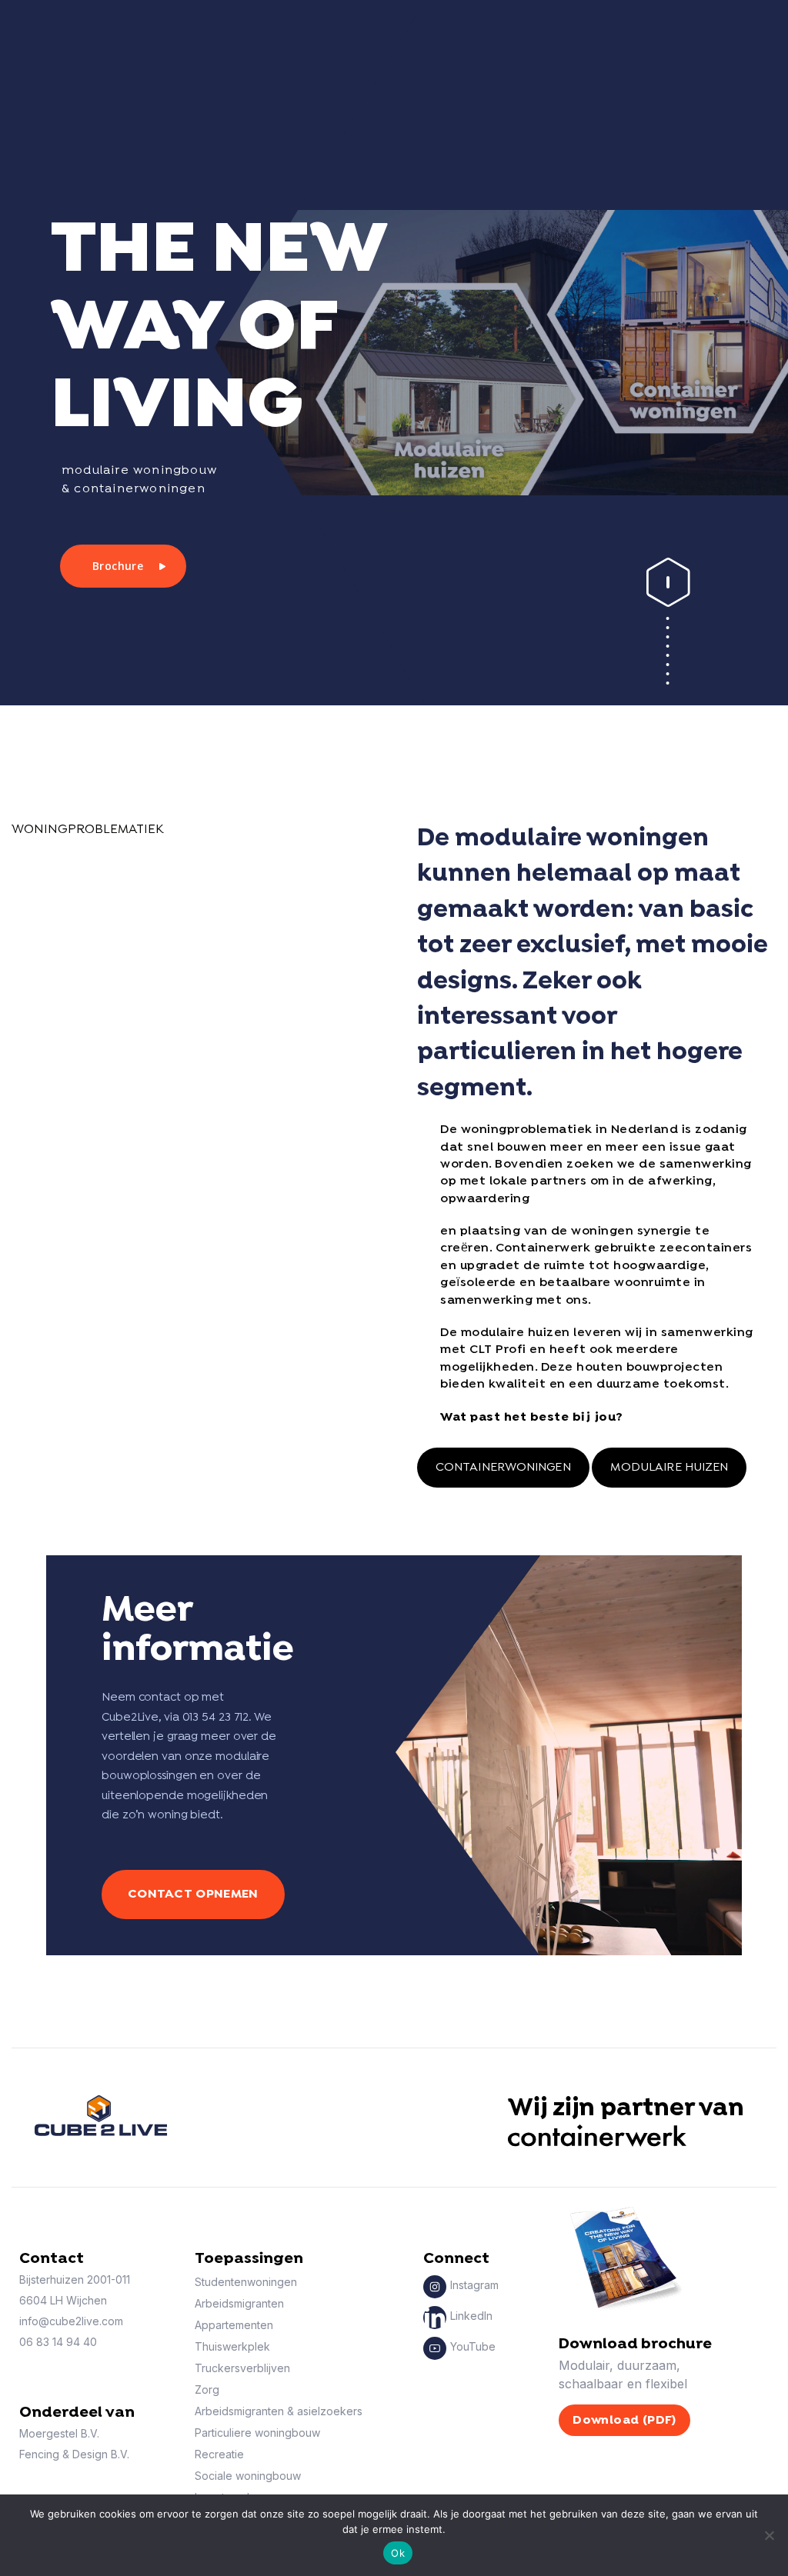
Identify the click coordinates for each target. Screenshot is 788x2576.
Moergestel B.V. (59, 2433)
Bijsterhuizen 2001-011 (75, 2279)
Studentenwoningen (246, 2282)
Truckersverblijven (242, 2368)
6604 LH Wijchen (63, 2300)
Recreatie (219, 2454)
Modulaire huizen (669, 1468)
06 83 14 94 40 (58, 2342)
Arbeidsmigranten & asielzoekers (279, 2411)
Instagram (474, 2285)
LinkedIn (471, 2316)
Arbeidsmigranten (239, 2303)
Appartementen (234, 2325)
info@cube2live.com (71, 2321)
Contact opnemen (193, 1894)
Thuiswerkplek (232, 2346)
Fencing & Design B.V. (74, 2454)
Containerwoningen (503, 1468)
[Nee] (769, 2535)
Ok (398, 2553)
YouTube (473, 2346)
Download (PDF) (624, 2420)
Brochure (118, 566)
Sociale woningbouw (248, 2476)
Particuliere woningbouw (257, 2433)
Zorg (207, 2389)
